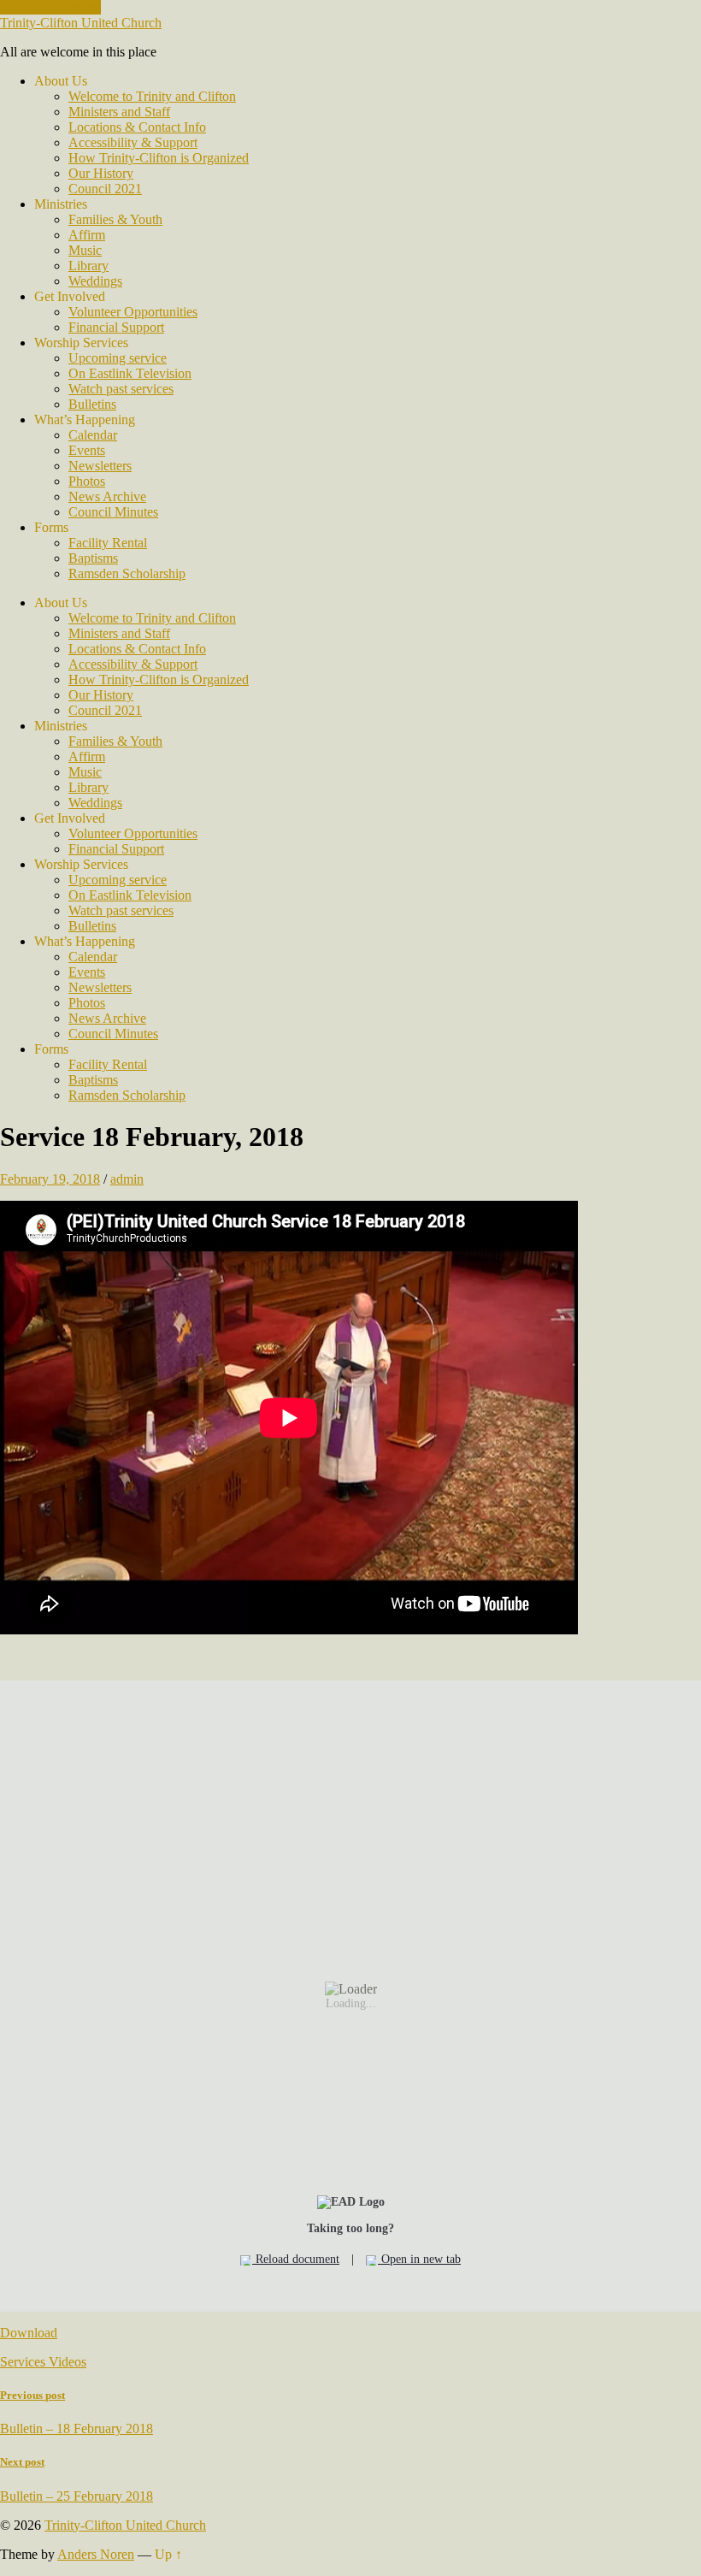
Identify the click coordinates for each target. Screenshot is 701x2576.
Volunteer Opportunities (133, 312)
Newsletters (100, 466)
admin (127, 1179)
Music (85, 250)
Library (88, 266)
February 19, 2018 (50, 1179)
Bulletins (92, 404)
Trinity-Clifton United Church (81, 23)
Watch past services (121, 389)
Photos (87, 481)
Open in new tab (419, 2259)
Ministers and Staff (119, 112)
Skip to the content (50, 7)
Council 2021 (105, 189)
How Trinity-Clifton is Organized (159, 158)
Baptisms (93, 558)
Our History (101, 173)
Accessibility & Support (133, 142)
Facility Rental (108, 543)
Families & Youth (115, 219)
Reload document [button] (296, 2259)
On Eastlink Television (130, 373)
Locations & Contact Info (137, 127)
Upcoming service (118, 358)
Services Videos (43, 2362)
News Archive (107, 496)
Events (87, 450)
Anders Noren (96, 2554)
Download (29, 2333)
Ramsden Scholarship (127, 573)
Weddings (95, 281)
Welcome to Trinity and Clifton (152, 96)
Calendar (93, 435)
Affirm (87, 235)
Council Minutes (113, 512)
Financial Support (116, 327)
